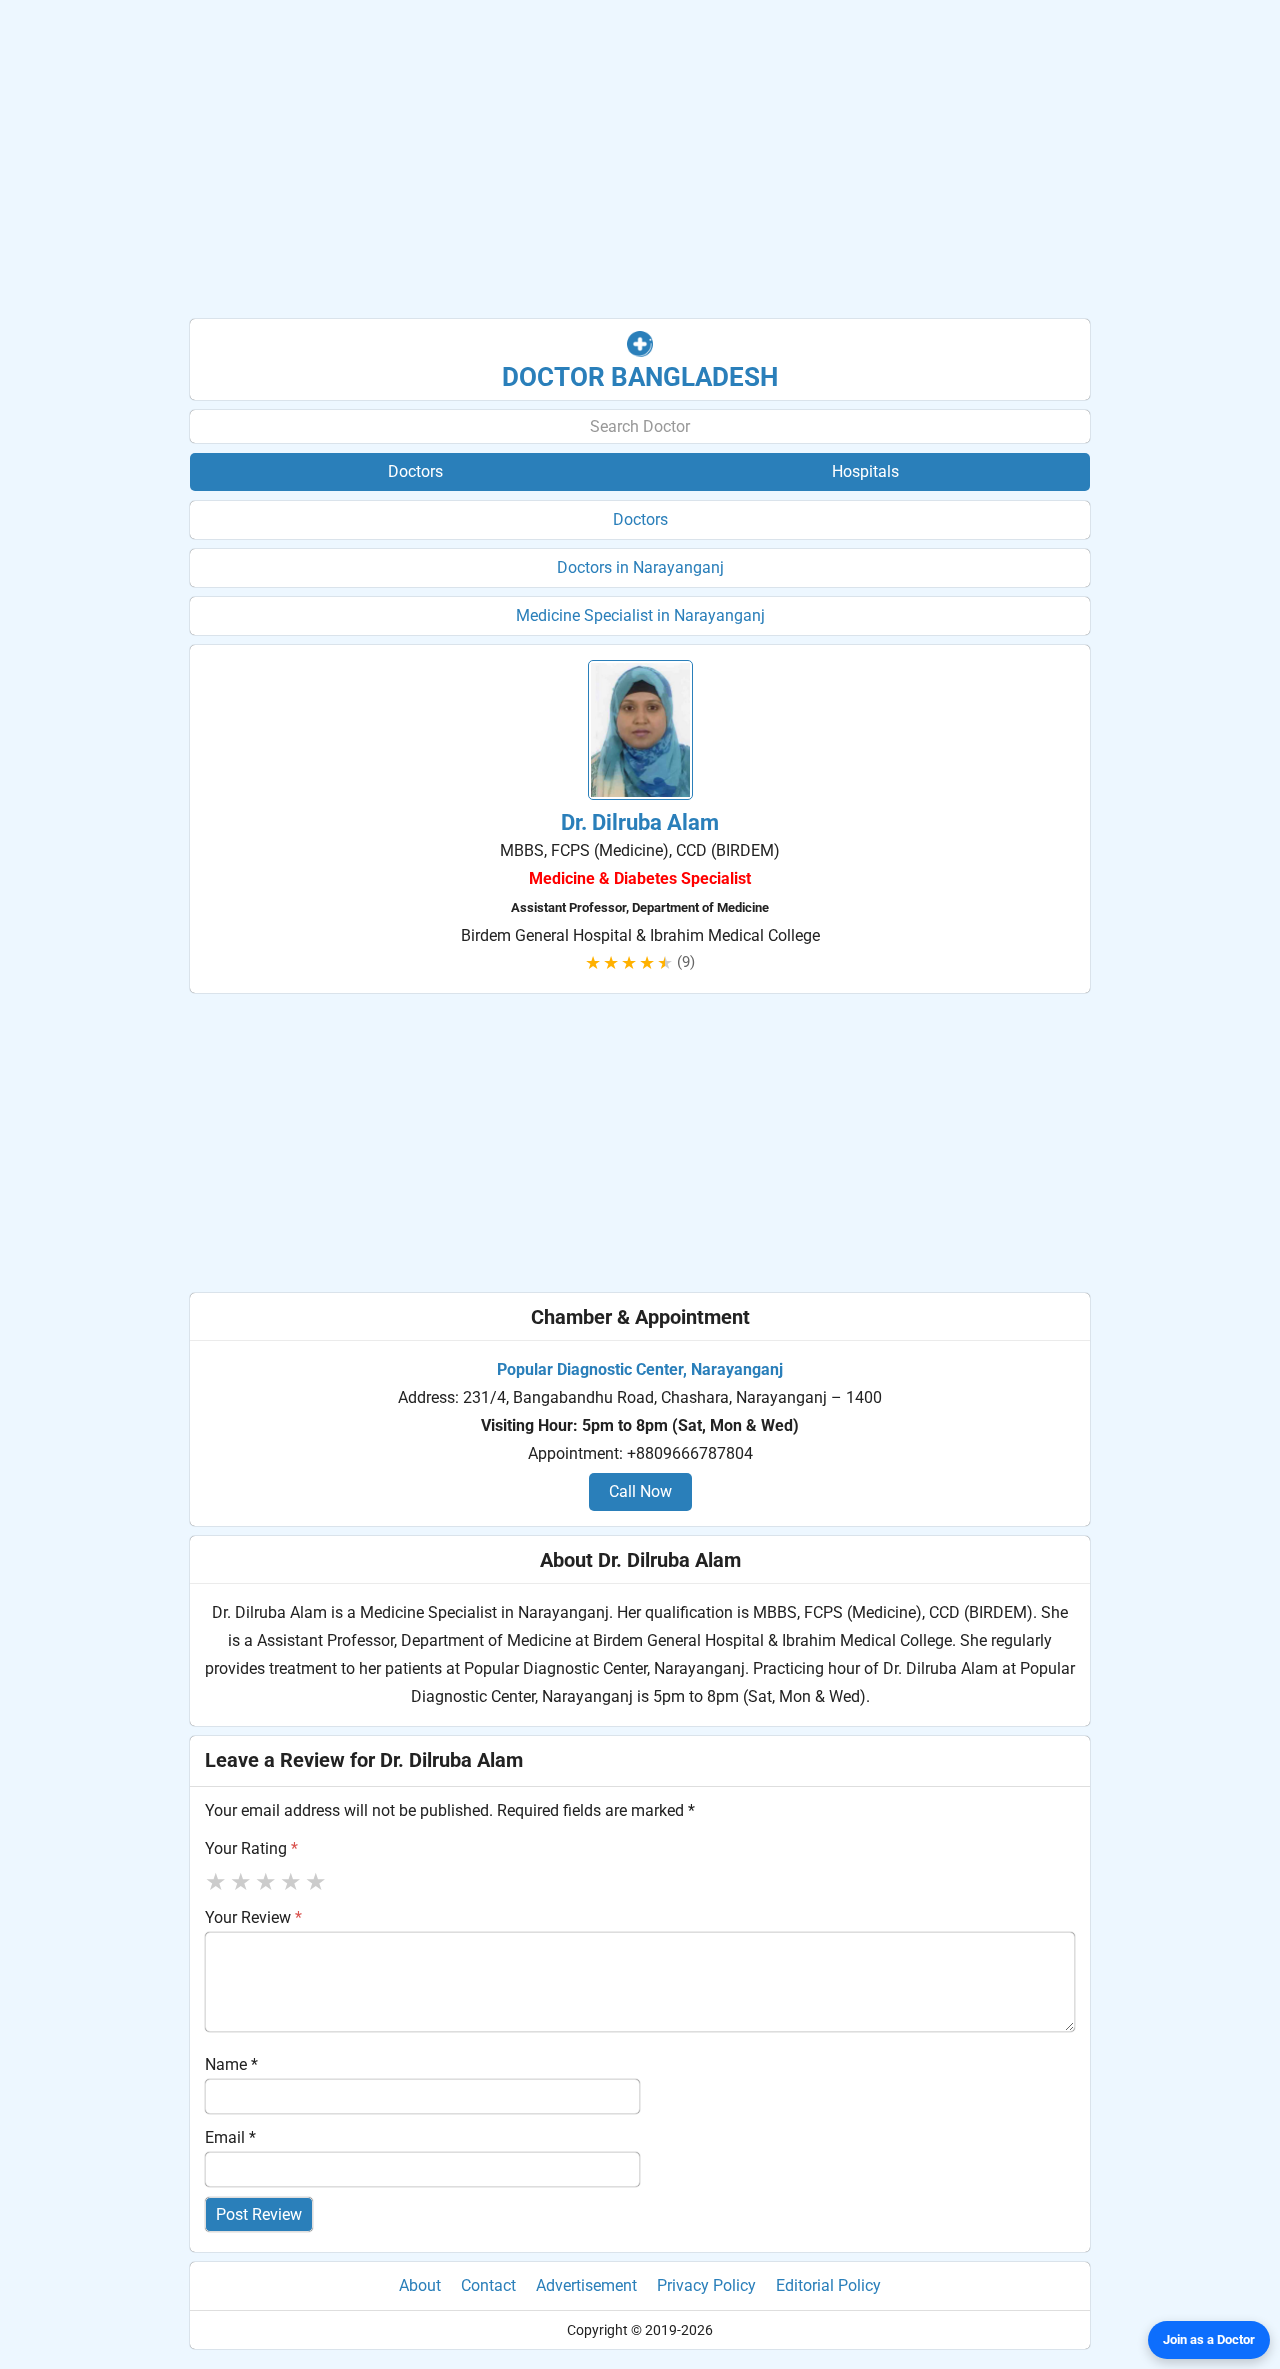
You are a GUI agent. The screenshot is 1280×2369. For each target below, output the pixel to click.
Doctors (640, 519)
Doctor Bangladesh (640, 377)
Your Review (253, 1917)
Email (230, 2137)
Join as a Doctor (1209, 2339)
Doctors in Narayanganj (640, 567)
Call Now (640, 1491)
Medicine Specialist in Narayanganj (640, 615)
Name (231, 2064)
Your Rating (251, 1848)
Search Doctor (640, 426)
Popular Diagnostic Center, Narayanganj (640, 1369)
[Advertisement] (640, 160)
